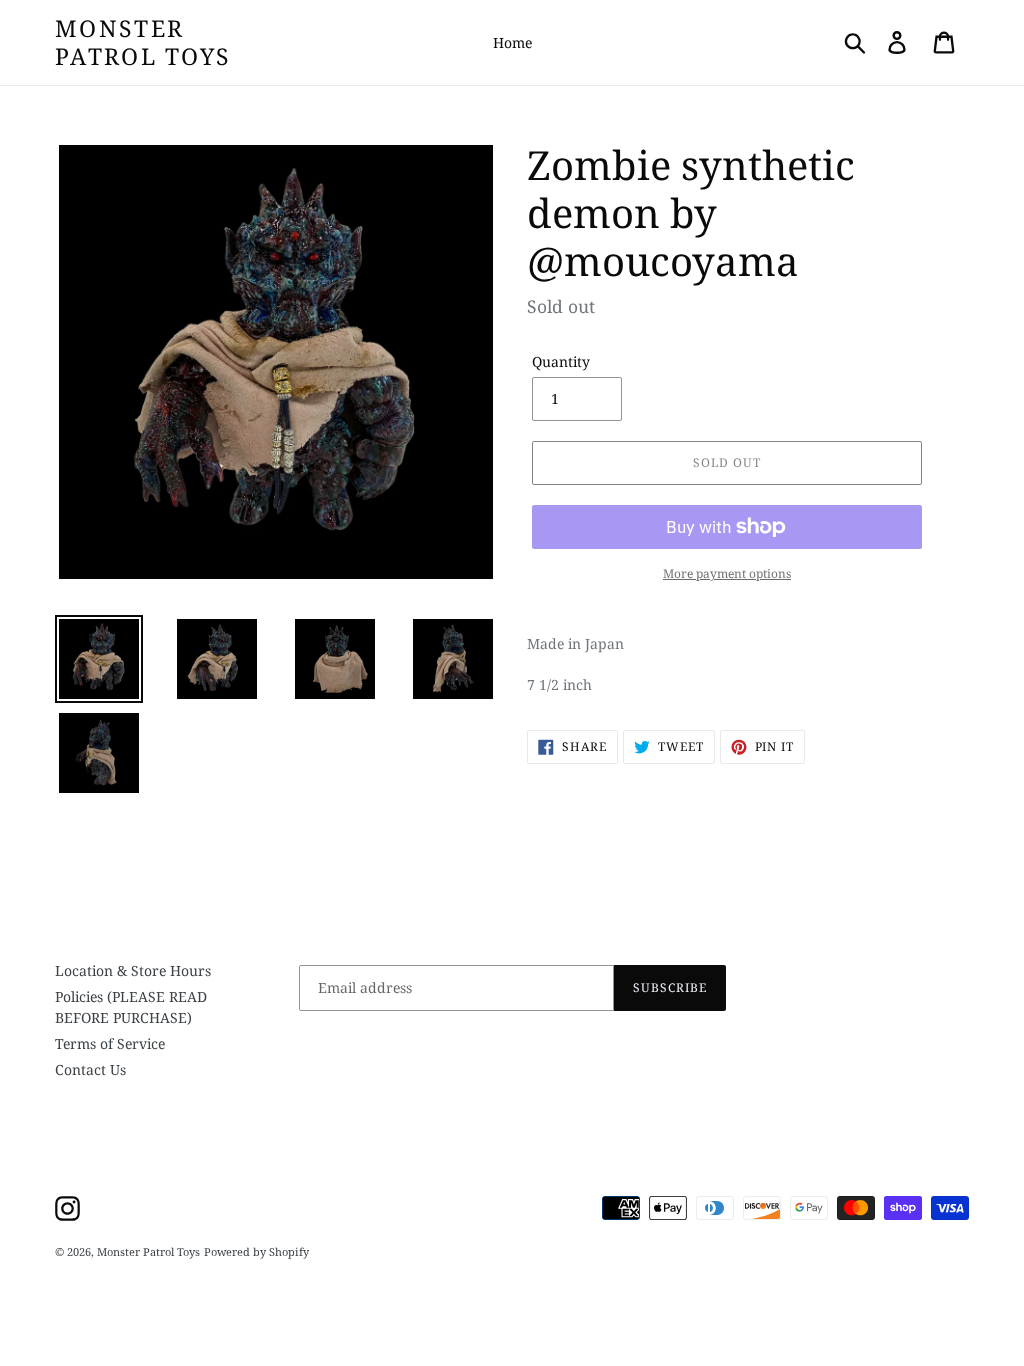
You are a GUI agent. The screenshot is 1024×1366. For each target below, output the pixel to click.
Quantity (561, 361)
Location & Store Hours (133, 970)
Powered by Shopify (256, 1251)
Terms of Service (110, 1043)
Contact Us (90, 1069)
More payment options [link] (727, 573)
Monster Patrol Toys (143, 42)
